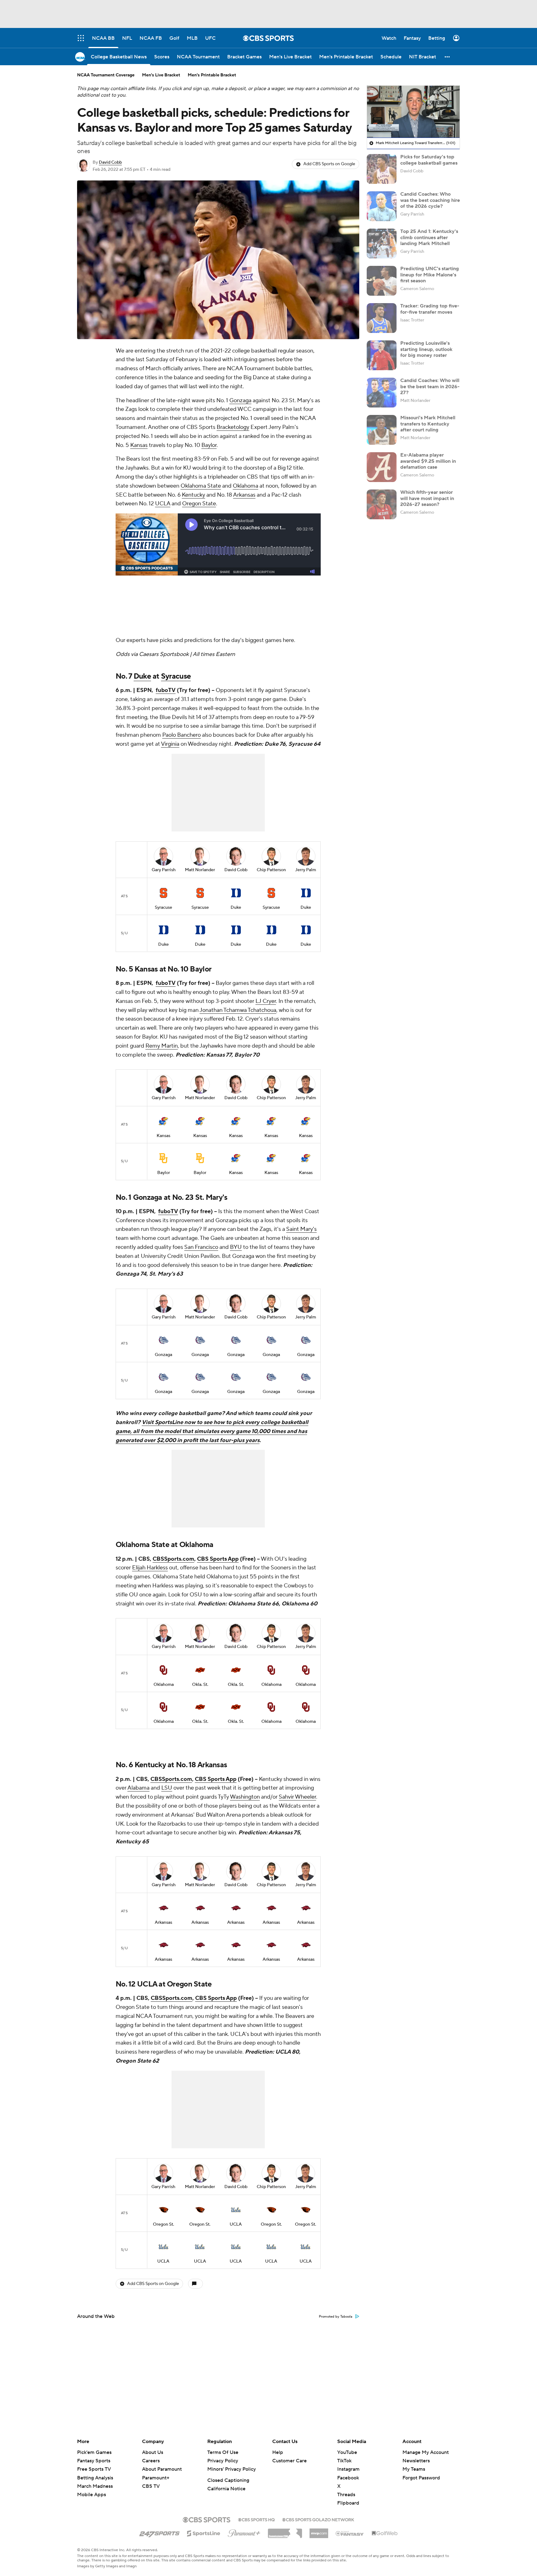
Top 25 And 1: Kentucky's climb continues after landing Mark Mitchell (429, 237)
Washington (245, 1797)
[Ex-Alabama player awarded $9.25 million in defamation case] (382, 467)
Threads (346, 2495)
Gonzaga (240, 401)
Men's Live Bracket (161, 75)
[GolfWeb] (385, 2533)
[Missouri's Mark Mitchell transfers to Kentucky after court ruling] (382, 430)
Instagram (348, 2469)
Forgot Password (421, 2478)
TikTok (344, 2461)
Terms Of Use (223, 2452)
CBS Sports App (218, 1559)
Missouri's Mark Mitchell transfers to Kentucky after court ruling (428, 424)
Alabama (138, 1788)
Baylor (209, 445)
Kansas (139, 445)
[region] (413, 112)
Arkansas (244, 495)
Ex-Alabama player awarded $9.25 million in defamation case (428, 461)
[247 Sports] (159, 2532)
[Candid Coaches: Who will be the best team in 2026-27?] (382, 393)
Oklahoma (246, 486)
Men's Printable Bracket (212, 75)
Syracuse (176, 676)
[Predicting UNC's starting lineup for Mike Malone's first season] (382, 281)
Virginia (170, 744)
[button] (447, 57)
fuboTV (166, 690)
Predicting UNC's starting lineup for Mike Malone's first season (430, 275)
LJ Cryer (266, 1001)
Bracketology (233, 427)
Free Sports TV (94, 2469)
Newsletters (416, 2461)
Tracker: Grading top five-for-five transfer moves (430, 309)
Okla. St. (200, 1685)
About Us (153, 2452)
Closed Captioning (228, 2480)
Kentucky (193, 495)
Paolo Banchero (181, 735)
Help (278, 2452)
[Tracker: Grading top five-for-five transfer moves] (382, 318)
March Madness (95, 2486)
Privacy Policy (223, 2461)
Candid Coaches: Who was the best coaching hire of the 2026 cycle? (430, 200)
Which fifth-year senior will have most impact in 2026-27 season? (427, 498)
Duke (142, 676)
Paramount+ (156, 2478)
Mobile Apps (92, 2495)
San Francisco (201, 1247)
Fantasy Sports (94, 2461)
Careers (151, 2461)
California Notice (226, 2489)
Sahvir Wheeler (297, 1797)
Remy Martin (162, 1046)
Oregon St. (163, 2224)
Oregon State (199, 504)
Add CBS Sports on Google (329, 164)
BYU (236, 1247)
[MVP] (319, 2531)
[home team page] (163, 893)
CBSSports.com (173, 1559)
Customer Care (289, 2461)
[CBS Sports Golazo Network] (318, 2519)
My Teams (414, 2469)
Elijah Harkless (150, 1568)
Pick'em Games (94, 2452)
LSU (167, 1788)
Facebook (348, 2478)
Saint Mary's (301, 1229)
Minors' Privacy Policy (232, 2469)
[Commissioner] (285, 2531)
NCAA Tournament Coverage (106, 75)
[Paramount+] (244, 2532)
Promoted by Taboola (336, 2317)
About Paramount (162, 2469)
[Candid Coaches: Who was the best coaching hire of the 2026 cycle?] (382, 206)
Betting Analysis (95, 2478)
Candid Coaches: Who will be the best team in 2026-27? (430, 386)
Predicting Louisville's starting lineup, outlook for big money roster (426, 349)
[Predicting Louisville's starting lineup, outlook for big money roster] (382, 355)
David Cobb (110, 162)
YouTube (347, 2452)
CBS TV (151, 2486)
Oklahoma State (201, 486)
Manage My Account (426, 2452)
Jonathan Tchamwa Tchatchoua (238, 1010)
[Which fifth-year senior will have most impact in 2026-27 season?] (382, 504)
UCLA (163, 504)
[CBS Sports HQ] (256, 2519)
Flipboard (348, 2503)
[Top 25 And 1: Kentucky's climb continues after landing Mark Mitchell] (382, 243)
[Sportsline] (204, 2533)
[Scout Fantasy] (350, 2533)
